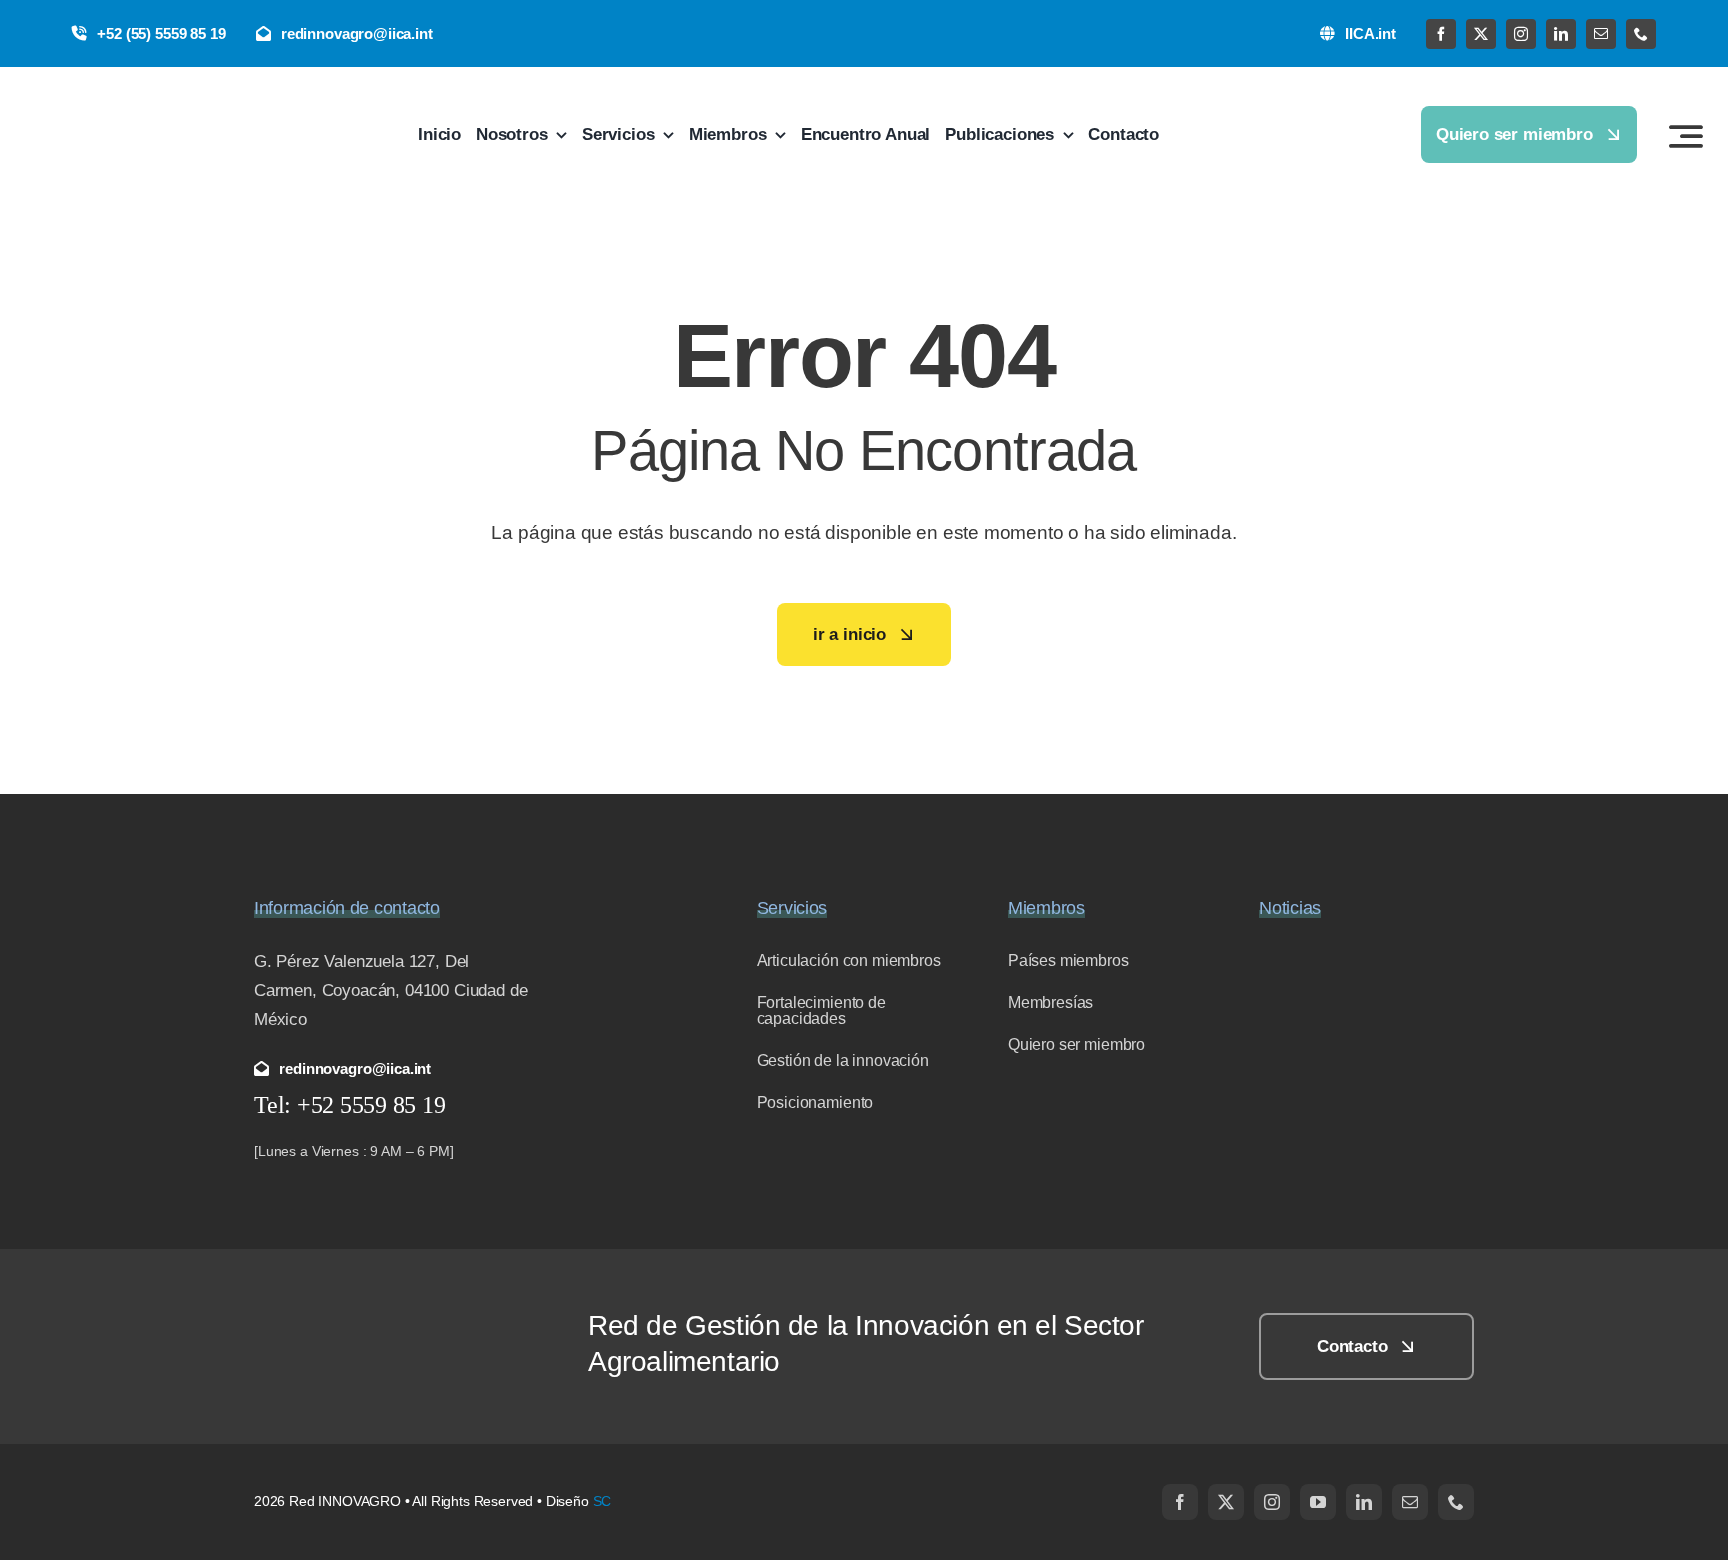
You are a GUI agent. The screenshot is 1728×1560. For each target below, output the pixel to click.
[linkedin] (1561, 34)
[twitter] (1481, 34)
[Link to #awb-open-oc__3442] (1686, 136)
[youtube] (1318, 1502)
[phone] (1641, 34)
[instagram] (1521, 34)
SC (602, 1501)
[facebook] (1441, 34)
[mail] (1601, 34)
